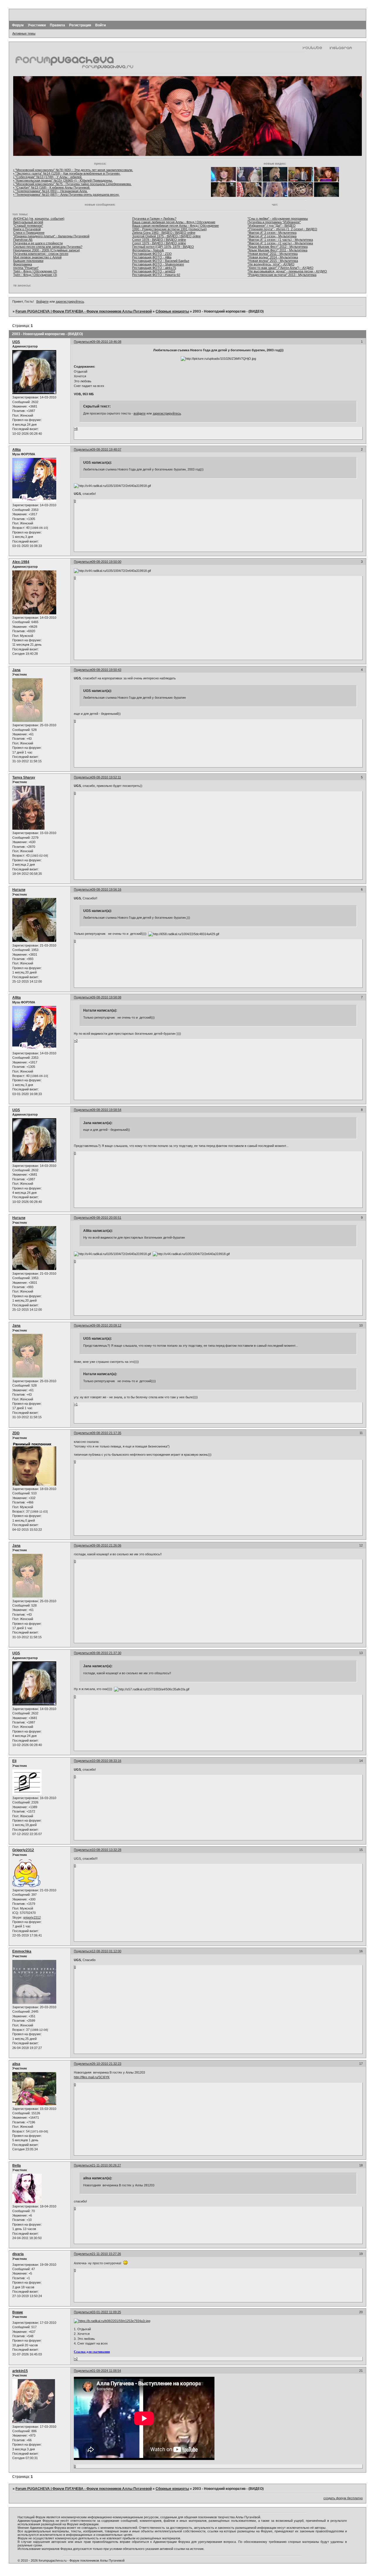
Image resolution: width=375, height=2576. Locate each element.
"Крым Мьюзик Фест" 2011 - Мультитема (277, 250)
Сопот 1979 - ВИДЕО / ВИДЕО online (159, 243)
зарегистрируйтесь (70, 301)
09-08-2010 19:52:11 (106, 777)
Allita (17, 450)
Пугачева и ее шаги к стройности (38, 243)
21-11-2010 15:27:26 (106, 2254)
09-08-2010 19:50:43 (106, 670)
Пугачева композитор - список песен (41, 254)
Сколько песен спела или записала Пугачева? (48, 247)
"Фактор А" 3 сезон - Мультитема (272, 233)
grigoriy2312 (32, 1917)
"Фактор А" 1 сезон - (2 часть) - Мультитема (280, 243)
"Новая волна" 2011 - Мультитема (273, 254)
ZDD (16, 1433)
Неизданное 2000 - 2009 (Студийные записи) (47, 250)
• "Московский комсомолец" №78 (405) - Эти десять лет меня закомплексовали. (73, 170)
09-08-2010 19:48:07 (106, 449)
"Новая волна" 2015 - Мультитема (273, 261)
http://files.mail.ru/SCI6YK (92, 2077)
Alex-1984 (21, 562)
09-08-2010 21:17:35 (106, 1433)
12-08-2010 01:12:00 (106, 1951)
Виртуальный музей (28, 222)
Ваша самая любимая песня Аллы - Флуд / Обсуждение (174, 222)
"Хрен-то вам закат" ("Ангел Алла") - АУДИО (281, 268)
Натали (19, 890)
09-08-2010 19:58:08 (106, 997)
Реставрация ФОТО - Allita (152, 257)
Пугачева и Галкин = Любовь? (154, 219)
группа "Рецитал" (26, 268)
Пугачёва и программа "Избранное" (274, 222)
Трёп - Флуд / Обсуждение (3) (35, 275)
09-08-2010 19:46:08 (106, 342)
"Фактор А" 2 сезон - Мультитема (272, 236)
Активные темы (24, 33)
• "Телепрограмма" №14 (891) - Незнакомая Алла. (50, 191)
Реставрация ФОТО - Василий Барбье (161, 261)
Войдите (42, 301)
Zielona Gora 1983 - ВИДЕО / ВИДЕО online (164, 233)
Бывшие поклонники (28, 261)
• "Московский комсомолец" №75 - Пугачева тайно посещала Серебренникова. (72, 184)
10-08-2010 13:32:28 (106, 1850)
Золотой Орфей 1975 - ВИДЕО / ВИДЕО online (166, 236)
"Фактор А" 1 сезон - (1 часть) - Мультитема (280, 240)
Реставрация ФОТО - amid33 (154, 271)
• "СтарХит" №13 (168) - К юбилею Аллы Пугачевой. (52, 187)
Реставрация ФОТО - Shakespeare (158, 264)
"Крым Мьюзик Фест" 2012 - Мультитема (278, 247)
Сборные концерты (172, 311)
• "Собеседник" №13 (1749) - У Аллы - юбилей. (48, 177)
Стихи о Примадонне (29, 233)
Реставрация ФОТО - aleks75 (154, 268)
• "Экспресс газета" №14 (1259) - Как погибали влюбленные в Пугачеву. (67, 173)
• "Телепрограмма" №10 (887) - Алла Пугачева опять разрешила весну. (66, 195)
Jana (16, 670)
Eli (14, 1761)
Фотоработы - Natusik (148, 250)
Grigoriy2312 (23, 1850)
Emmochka (22, 1951)
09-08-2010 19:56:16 (106, 889)
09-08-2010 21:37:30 (106, 1653)
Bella (17, 2166)
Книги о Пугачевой (27, 229)
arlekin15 (20, 2371)
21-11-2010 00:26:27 (106, 2165)
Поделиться (83, 342)
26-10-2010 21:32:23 (106, 2064)
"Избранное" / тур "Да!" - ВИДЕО (272, 226)
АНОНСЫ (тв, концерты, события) (39, 219)
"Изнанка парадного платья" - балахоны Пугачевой (51, 236)
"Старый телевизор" (28, 226)
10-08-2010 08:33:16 (106, 1761)
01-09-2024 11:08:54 (106, 2371)
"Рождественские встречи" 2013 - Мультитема (282, 275)
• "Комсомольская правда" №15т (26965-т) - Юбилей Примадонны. (63, 180)
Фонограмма (23, 264)
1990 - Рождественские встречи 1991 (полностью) (169, 229)
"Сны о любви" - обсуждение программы (278, 219)
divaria (18, 2254)
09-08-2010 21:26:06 (106, 1545)
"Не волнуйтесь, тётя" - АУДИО (271, 264)
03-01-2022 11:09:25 (106, 2312)
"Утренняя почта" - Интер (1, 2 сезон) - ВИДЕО (282, 229)
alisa (16, 2064)
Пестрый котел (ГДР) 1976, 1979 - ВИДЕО (163, 247)
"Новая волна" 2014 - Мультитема (273, 257)
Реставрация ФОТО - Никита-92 (156, 275)
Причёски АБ (23, 240)
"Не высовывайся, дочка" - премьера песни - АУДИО (287, 271)
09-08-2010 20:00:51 (106, 1218)
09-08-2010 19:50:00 (106, 562)
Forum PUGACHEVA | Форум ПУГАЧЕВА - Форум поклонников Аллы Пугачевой (84, 311)
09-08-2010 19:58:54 (106, 1110)
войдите (140, 413)
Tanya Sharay (24, 778)
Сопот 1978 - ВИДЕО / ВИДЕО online (159, 240)
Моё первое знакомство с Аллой (37, 257)
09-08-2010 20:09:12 (106, 1325)
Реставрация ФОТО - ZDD (152, 254)
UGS (16, 342)
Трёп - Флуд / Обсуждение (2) (35, 271)
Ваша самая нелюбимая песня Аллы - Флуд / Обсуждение (175, 226)
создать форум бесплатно (343, 2498)
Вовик (18, 2312)
